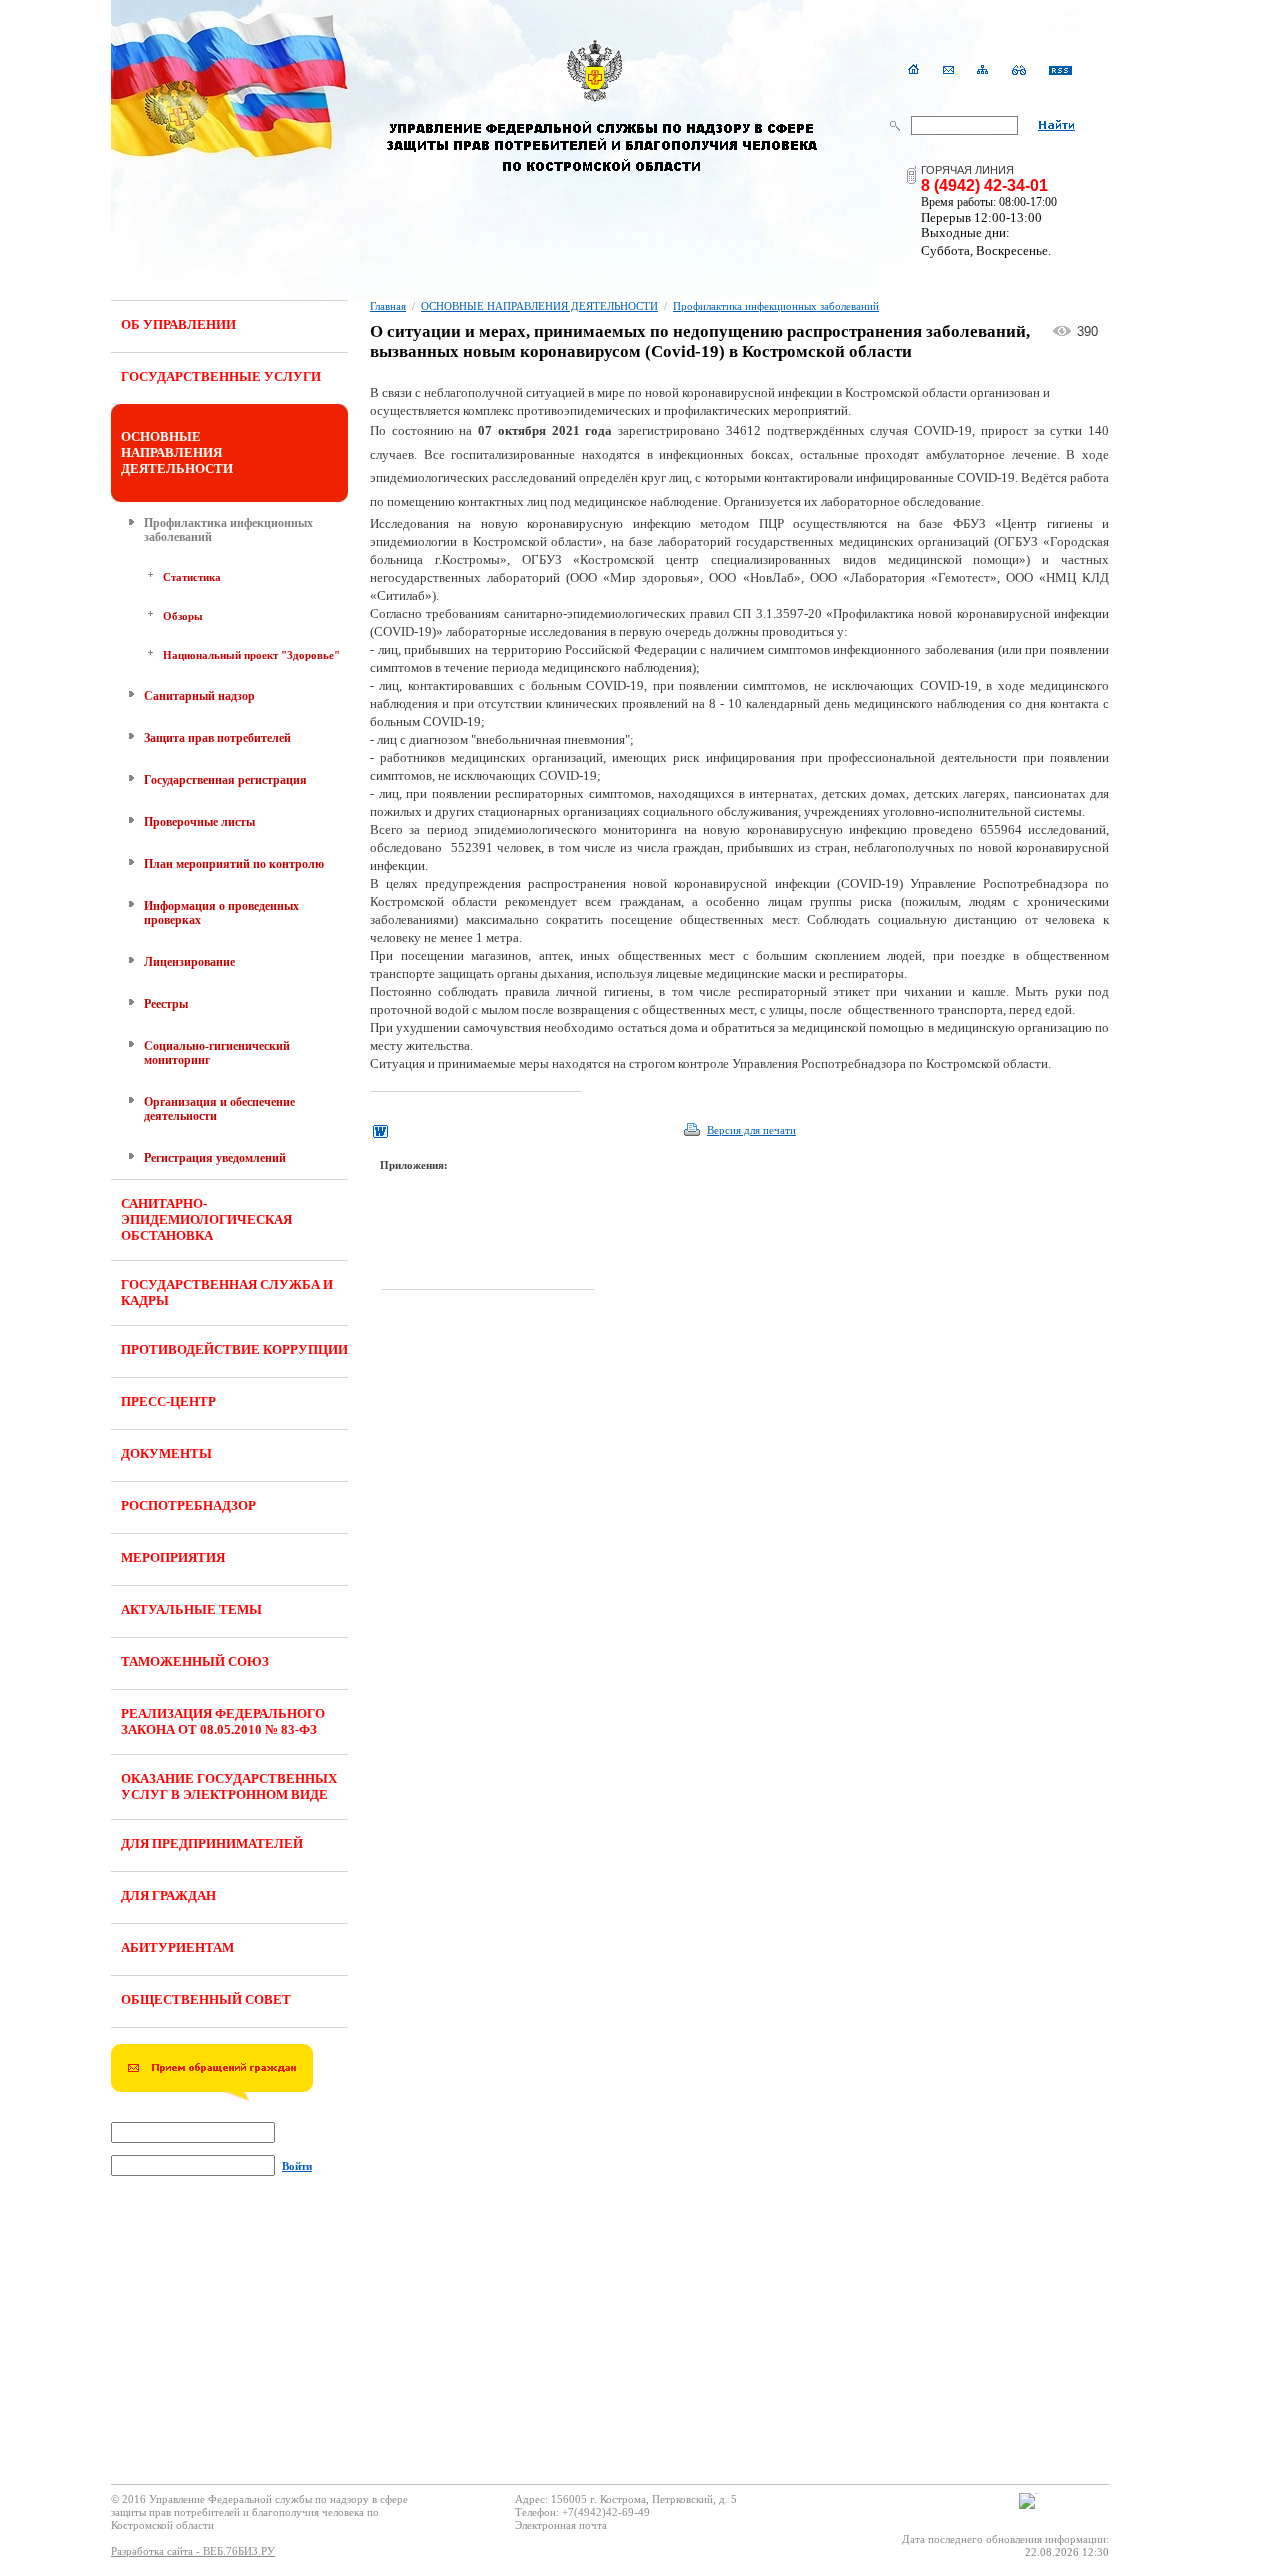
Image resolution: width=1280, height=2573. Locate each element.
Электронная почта (561, 2525)
